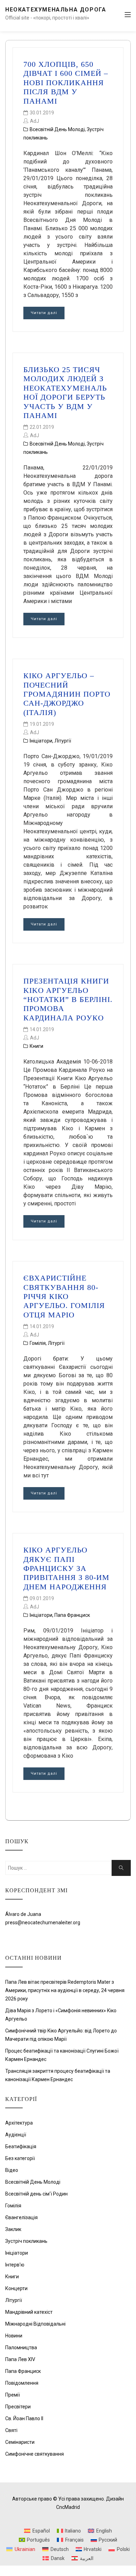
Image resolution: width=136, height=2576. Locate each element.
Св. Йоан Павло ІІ (24, 2418)
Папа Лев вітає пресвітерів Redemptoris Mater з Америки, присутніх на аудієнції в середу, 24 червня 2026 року (65, 1990)
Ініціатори (41, 741)
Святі (11, 2430)
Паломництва (21, 2348)
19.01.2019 (42, 724)
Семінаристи (20, 2442)
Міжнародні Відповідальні (35, 2324)
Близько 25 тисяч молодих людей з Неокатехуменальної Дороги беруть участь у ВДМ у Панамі (65, 392)
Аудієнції (16, 2135)
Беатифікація (21, 2146)
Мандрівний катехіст (29, 2312)
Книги (36, 1046)
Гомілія (38, 1343)
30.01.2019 (42, 113)
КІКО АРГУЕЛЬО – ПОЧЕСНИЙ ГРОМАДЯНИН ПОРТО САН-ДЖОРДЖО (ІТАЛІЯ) (67, 694)
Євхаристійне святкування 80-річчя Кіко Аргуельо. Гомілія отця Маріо (64, 1296)
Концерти (16, 2288)
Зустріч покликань (26, 2241)
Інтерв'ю (15, 2265)
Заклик (13, 2229)
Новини (14, 2336)
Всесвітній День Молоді (57, 129)
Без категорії (20, 2158)
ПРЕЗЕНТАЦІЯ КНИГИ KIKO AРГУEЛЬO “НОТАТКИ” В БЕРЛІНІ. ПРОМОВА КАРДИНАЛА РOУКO (68, 999)
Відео (12, 2170)
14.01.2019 (42, 1029)
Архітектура (19, 2123)
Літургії (63, 741)
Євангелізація (21, 2217)
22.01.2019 (42, 427)
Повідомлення (22, 2383)
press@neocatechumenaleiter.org (43, 1923)
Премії (13, 2395)
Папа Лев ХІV (20, 2359)
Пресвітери (18, 2407)
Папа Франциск (72, 1615)
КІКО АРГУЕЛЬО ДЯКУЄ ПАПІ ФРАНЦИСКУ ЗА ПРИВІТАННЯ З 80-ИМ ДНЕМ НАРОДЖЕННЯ (66, 1568)
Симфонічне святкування (35, 2454)
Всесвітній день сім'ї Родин (36, 2194)
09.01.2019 (42, 1598)
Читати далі (44, 313)
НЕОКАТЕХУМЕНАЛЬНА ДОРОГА (56, 10)
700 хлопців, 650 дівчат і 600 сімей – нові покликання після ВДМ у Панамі (66, 83)
